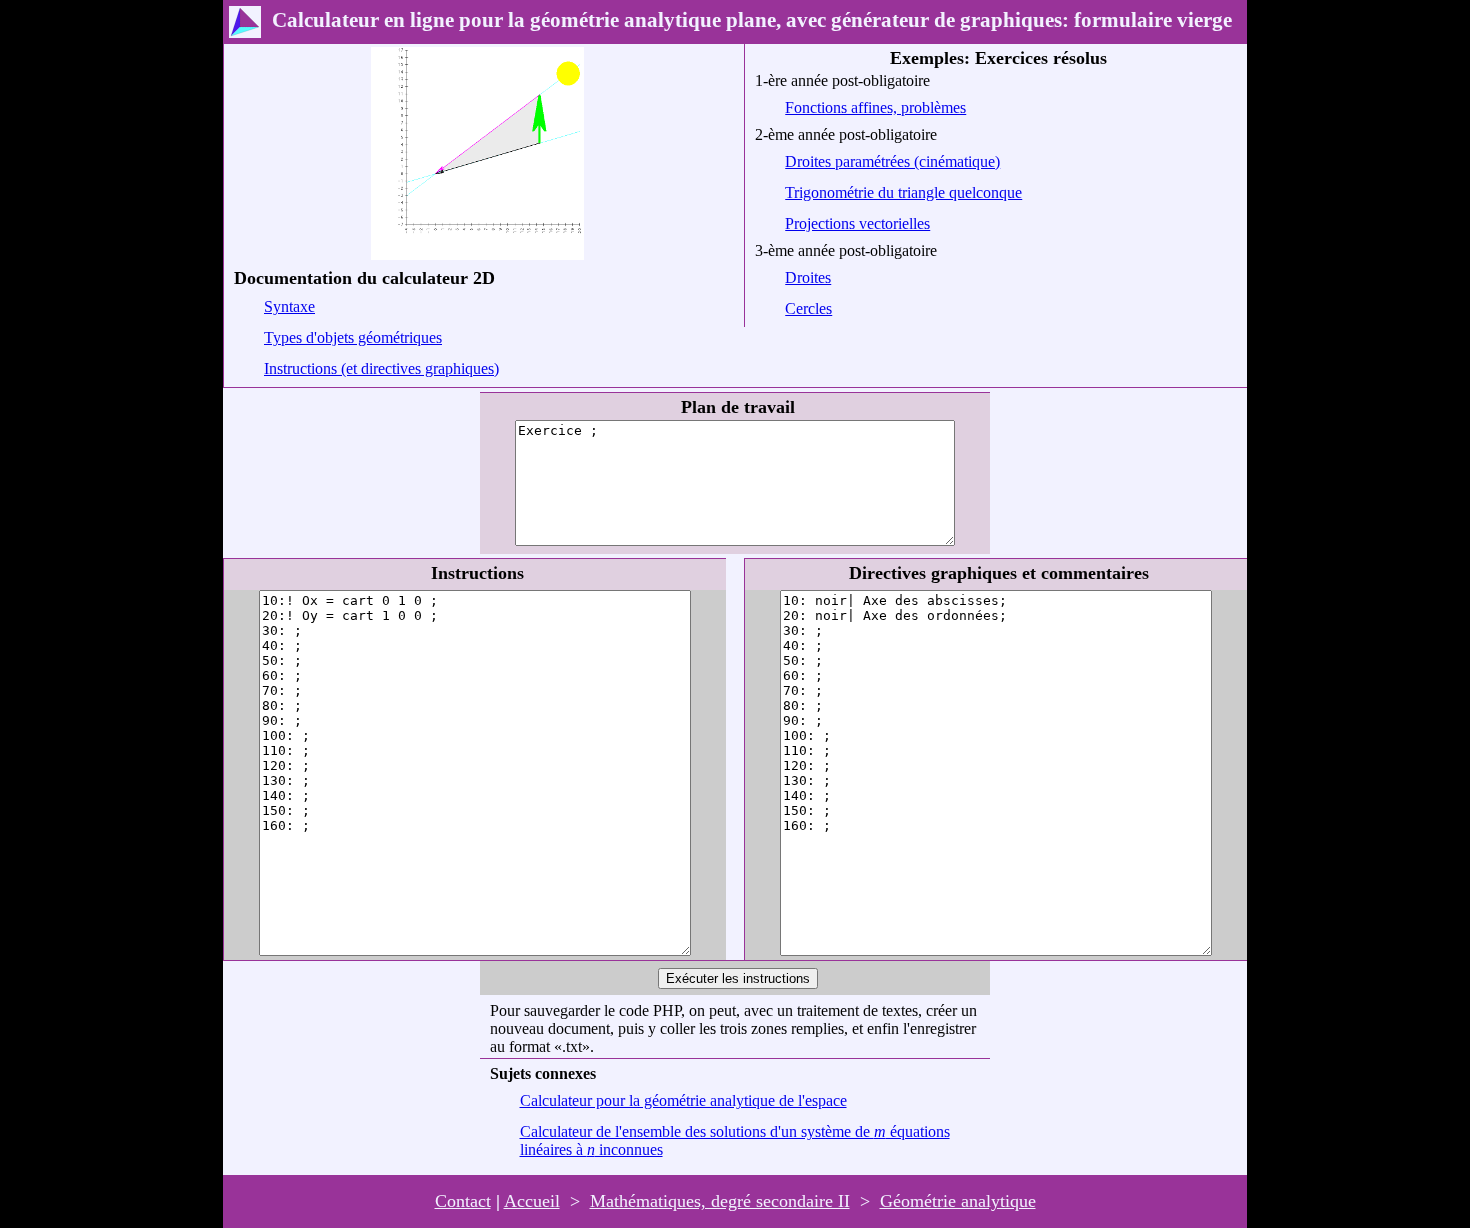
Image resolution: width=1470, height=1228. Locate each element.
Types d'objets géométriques (353, 337)
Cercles (808, 308)
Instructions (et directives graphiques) (381, 368)
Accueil (532, 1201)
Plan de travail (738, 407)
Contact (463, 1201)
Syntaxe (289, 306)
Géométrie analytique (958, 1201)
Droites (808, 277)
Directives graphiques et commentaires (999, 573)
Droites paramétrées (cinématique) (892, 161)
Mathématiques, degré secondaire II (720, 1201)
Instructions (477, 573)
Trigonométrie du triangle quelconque (903, 192)
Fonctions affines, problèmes (875, 107)
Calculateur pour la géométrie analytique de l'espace (683, 1100)
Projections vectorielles (857, 223)
